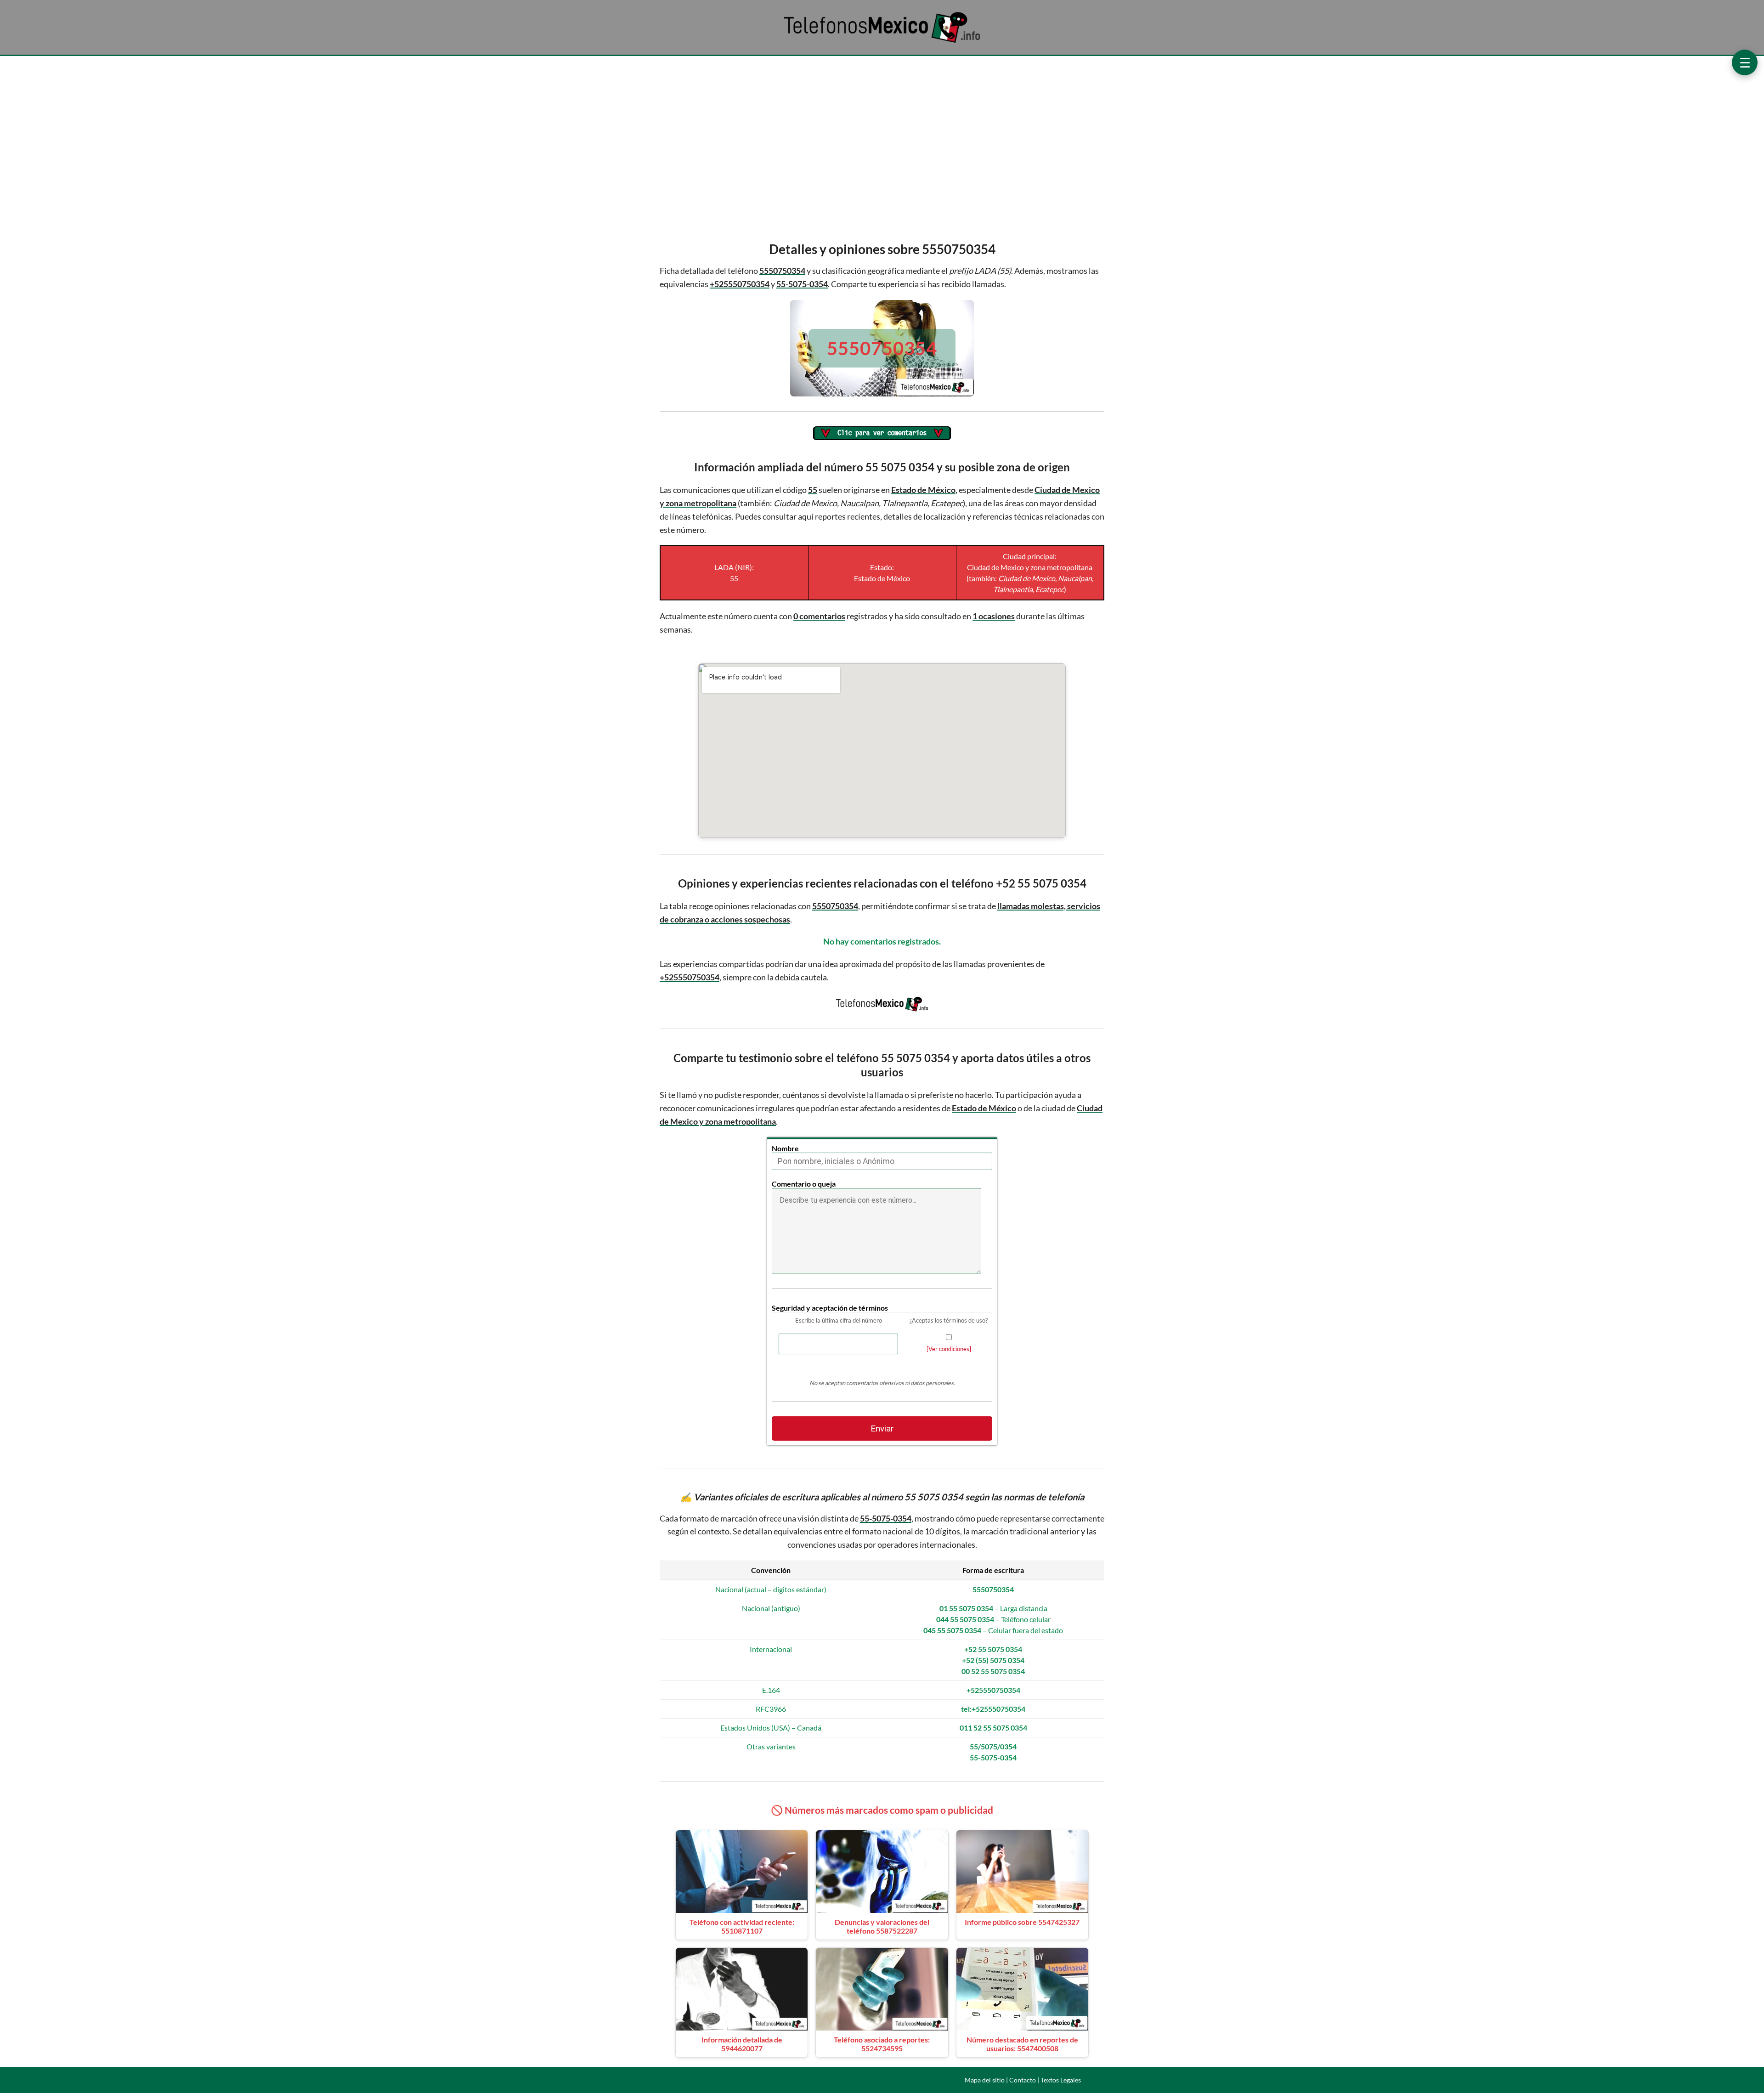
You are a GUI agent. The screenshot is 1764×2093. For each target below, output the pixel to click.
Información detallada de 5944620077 (742, 2044)
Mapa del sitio (985, 2080)
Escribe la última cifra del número (839, 1320)
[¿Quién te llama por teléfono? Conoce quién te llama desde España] (882, 42)
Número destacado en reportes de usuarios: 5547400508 (1022, 2044)
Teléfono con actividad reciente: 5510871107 (742, 1926)
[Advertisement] (882, 146)
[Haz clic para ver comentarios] (882, 434)
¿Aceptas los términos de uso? (949, 1320)
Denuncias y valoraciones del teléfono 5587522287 (882, 1926)
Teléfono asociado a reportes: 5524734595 (882, 2044)
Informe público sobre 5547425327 (1022, 1922)
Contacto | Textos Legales (1045, 2080)
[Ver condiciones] (949, 1349)
